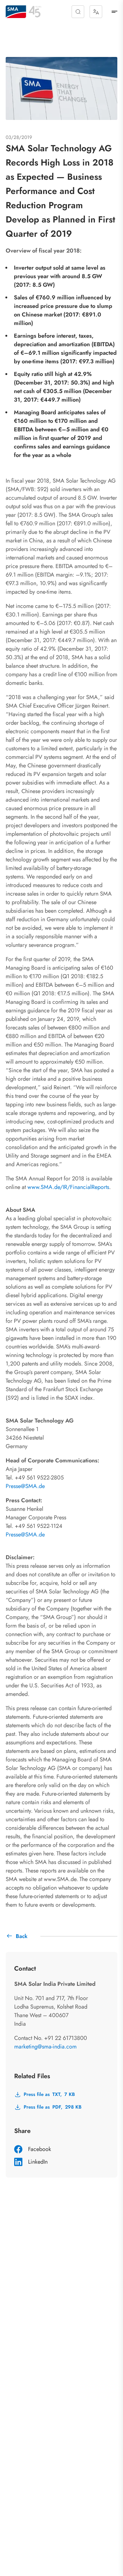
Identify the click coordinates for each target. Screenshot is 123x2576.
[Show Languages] (96, 12)
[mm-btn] (114, 12)
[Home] (16, 12)
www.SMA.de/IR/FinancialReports (68, 1187)
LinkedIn (38, 2162)
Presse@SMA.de (25, 1486)
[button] (78, 12)
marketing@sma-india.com (45, 2047)
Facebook (40, 2149)
